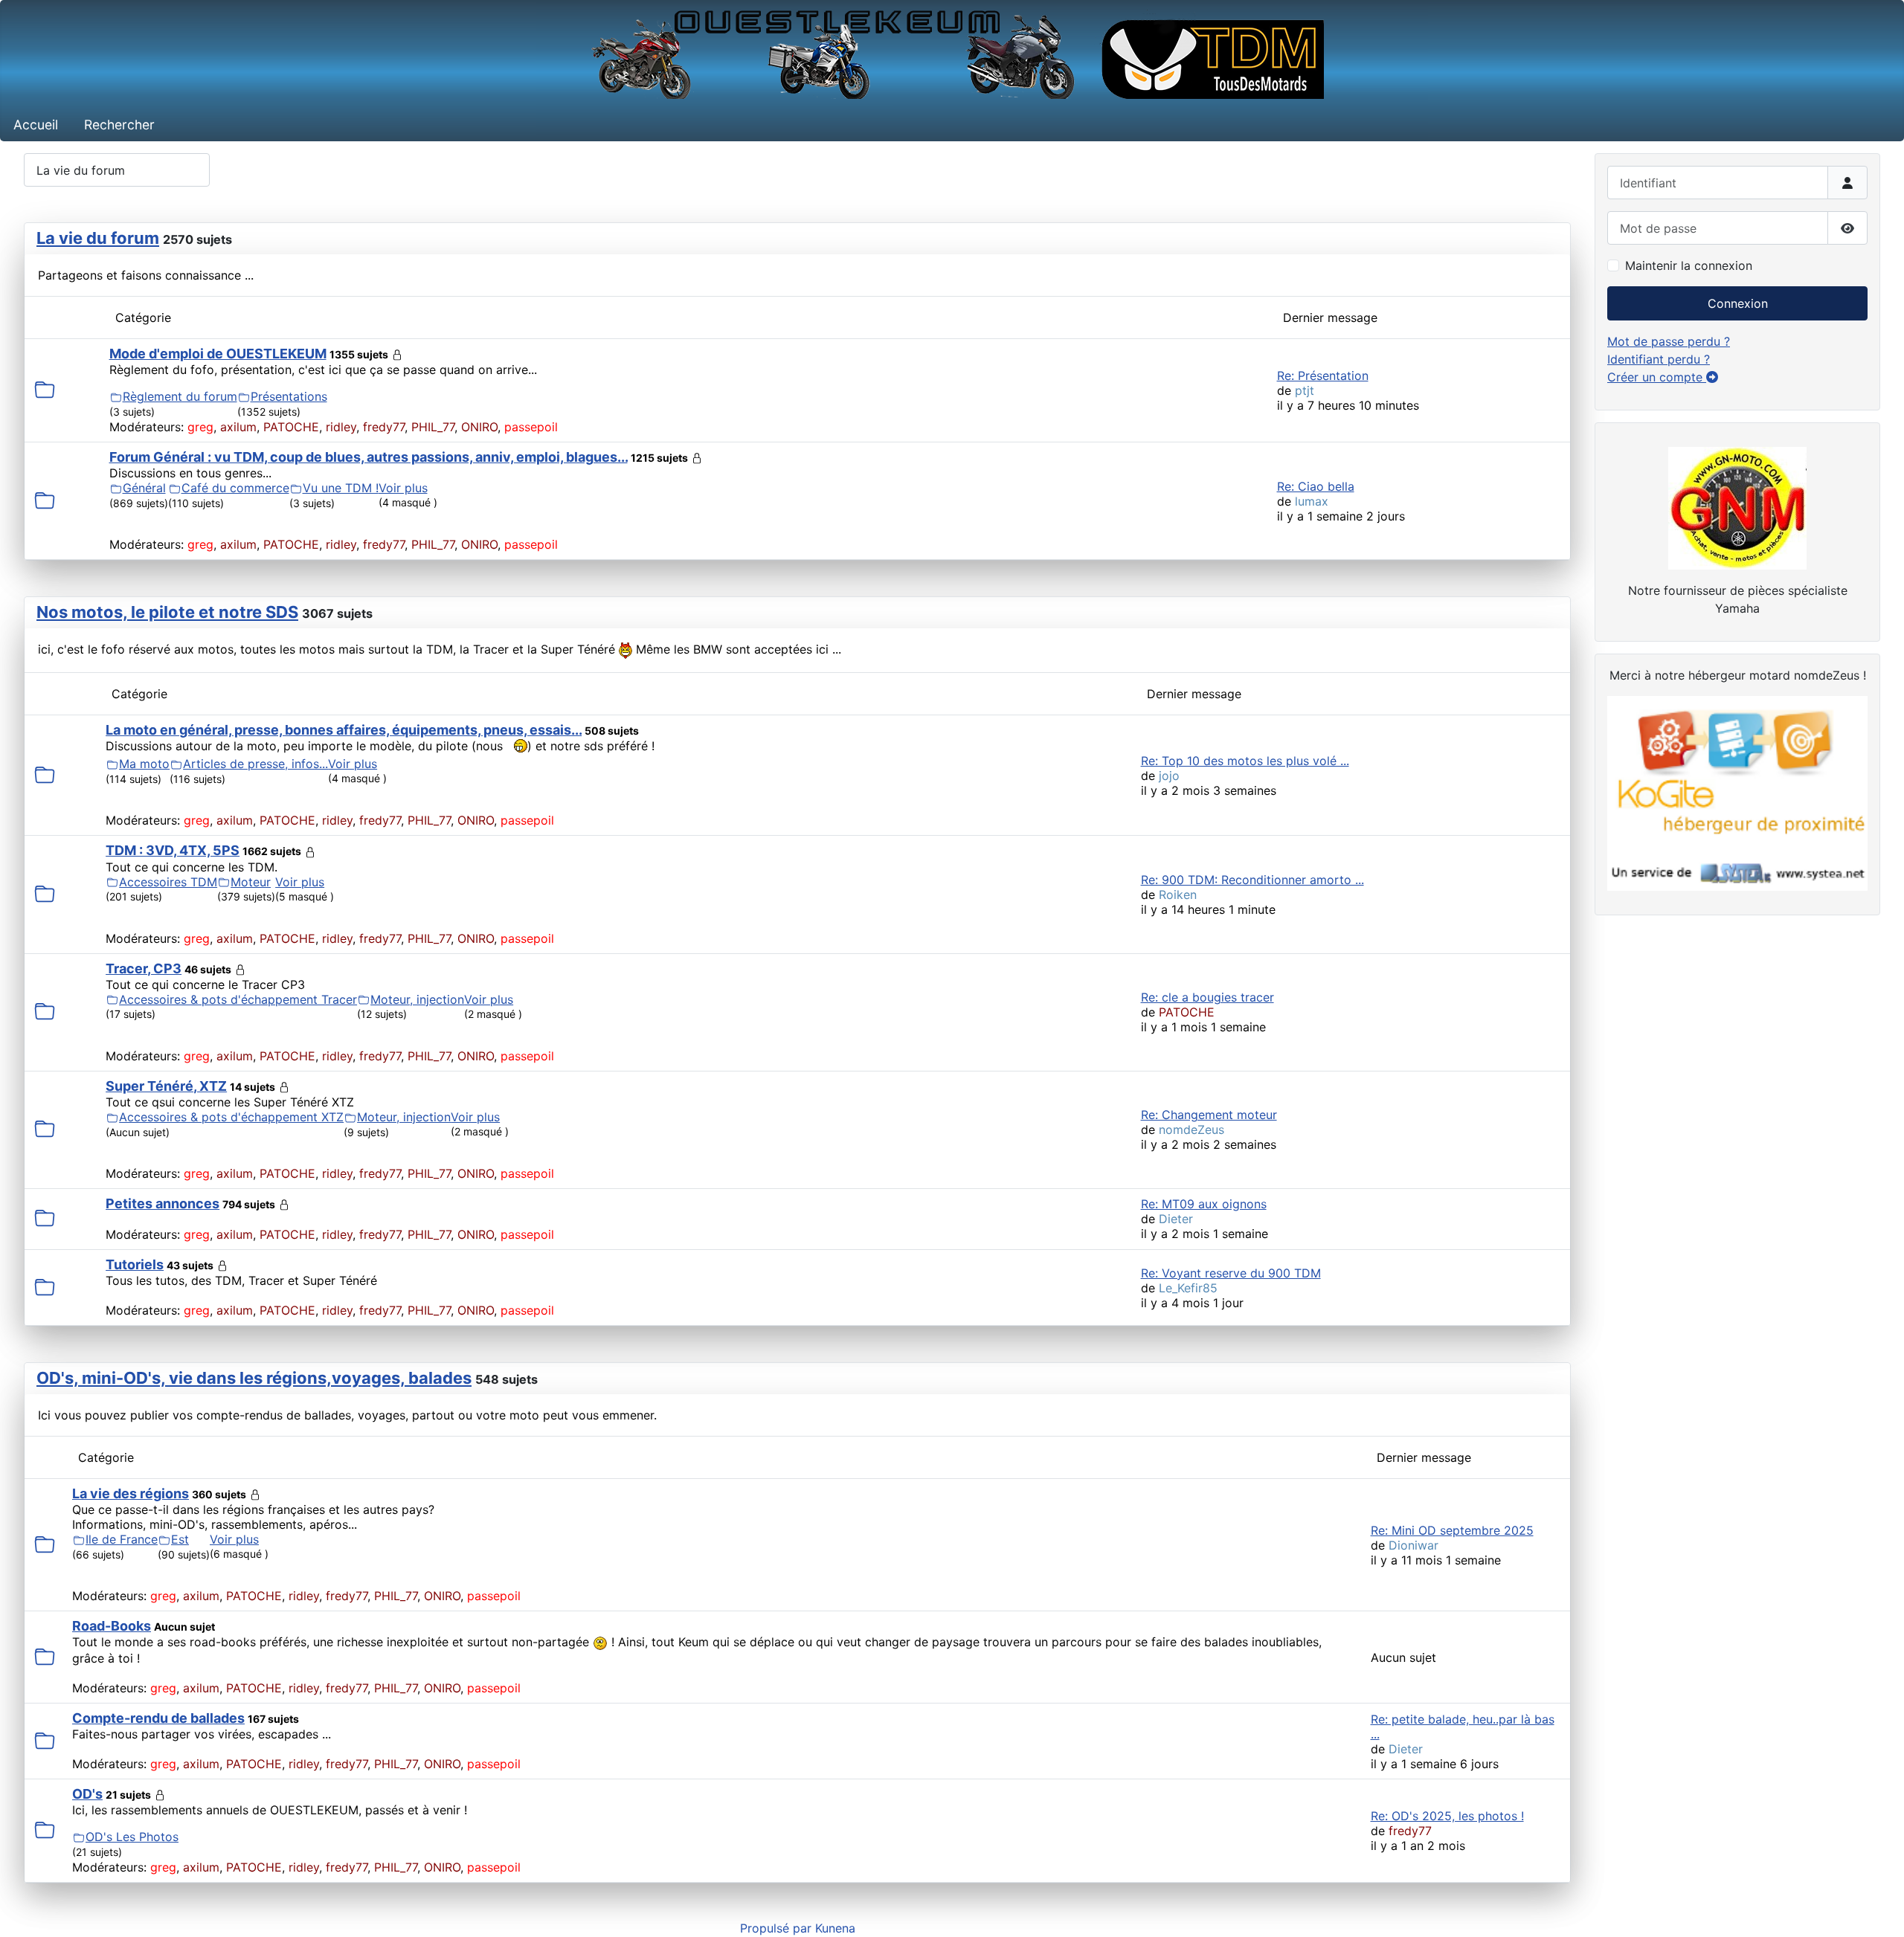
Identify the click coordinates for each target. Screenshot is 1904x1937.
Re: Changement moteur (1209, 1115)
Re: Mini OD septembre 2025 (1452, 1530)
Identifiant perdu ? (1659, 359)
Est (180, 1539)
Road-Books (112, 1626)
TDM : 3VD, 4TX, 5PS (173, 850)
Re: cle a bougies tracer (1207, 997)
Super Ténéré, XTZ (166, 1086)
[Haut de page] (1878, 1909)
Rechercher (119, 125)
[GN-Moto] (1737, 506)
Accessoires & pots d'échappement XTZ (231, 1117)
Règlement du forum (180, 396)
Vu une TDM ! (341, 488)
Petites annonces (163, 1203)
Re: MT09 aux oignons (1204, 1204)
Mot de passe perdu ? (1669, 341)
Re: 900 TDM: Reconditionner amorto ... (1252, 880)
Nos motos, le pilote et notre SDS (167, 612)
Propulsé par (778, 1928)
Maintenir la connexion (1689, 265)
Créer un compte (1657, 377)
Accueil (36, 125)
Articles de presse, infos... (255, 764)
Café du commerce (235, 488)
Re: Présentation (1323, 376)
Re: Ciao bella (1316, 486)
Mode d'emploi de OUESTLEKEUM (218, 354)
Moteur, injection (417, 999)
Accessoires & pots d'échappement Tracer (238, 999)
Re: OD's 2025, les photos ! (1447, 1816)
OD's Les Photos (132, 1837)
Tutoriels (135, 1264)
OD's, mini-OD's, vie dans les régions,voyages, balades (254, 1378)
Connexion (1738, 303)
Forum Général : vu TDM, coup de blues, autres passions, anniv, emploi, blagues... (369, 457)
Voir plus (403, 488)
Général (144, 488)
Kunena (835, 1928)
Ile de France (122, 1539)
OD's (87, 1794)
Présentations (289, 396)
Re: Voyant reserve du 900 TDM (1231, 1273)
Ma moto (144, 764)
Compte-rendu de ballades (158, 1718)
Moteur (251, 882)
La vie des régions (131, 1493)
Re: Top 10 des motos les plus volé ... (1245, 761)
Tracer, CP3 (144, 968)
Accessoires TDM (168, 882)
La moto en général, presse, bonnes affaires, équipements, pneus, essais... (344, 730)
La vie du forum (98, 238)
